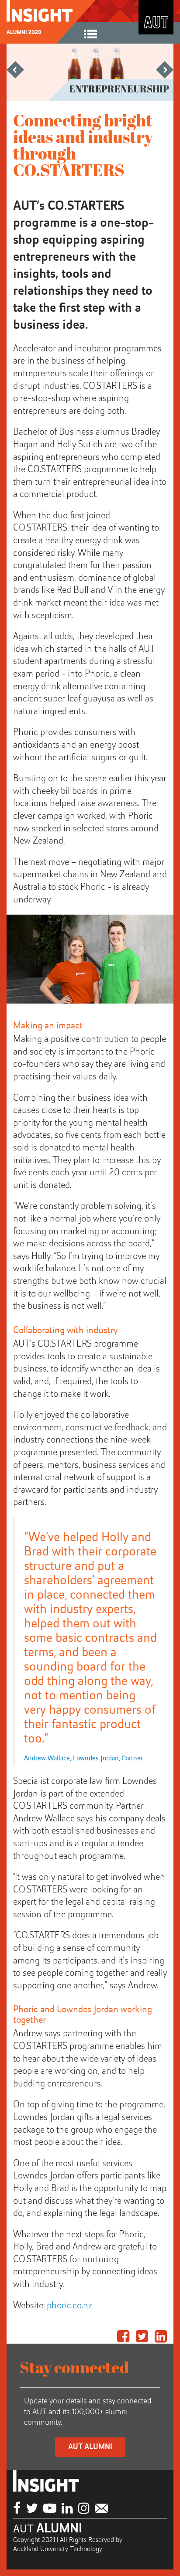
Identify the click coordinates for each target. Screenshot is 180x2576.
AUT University (156, 17)
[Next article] (165, 74)
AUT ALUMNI (90, 2447)
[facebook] (17, 2509)
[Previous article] (15, 74)
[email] (101, 2509)
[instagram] (84, 2509)
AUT (48, 2529)
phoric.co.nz (69, 2306)
